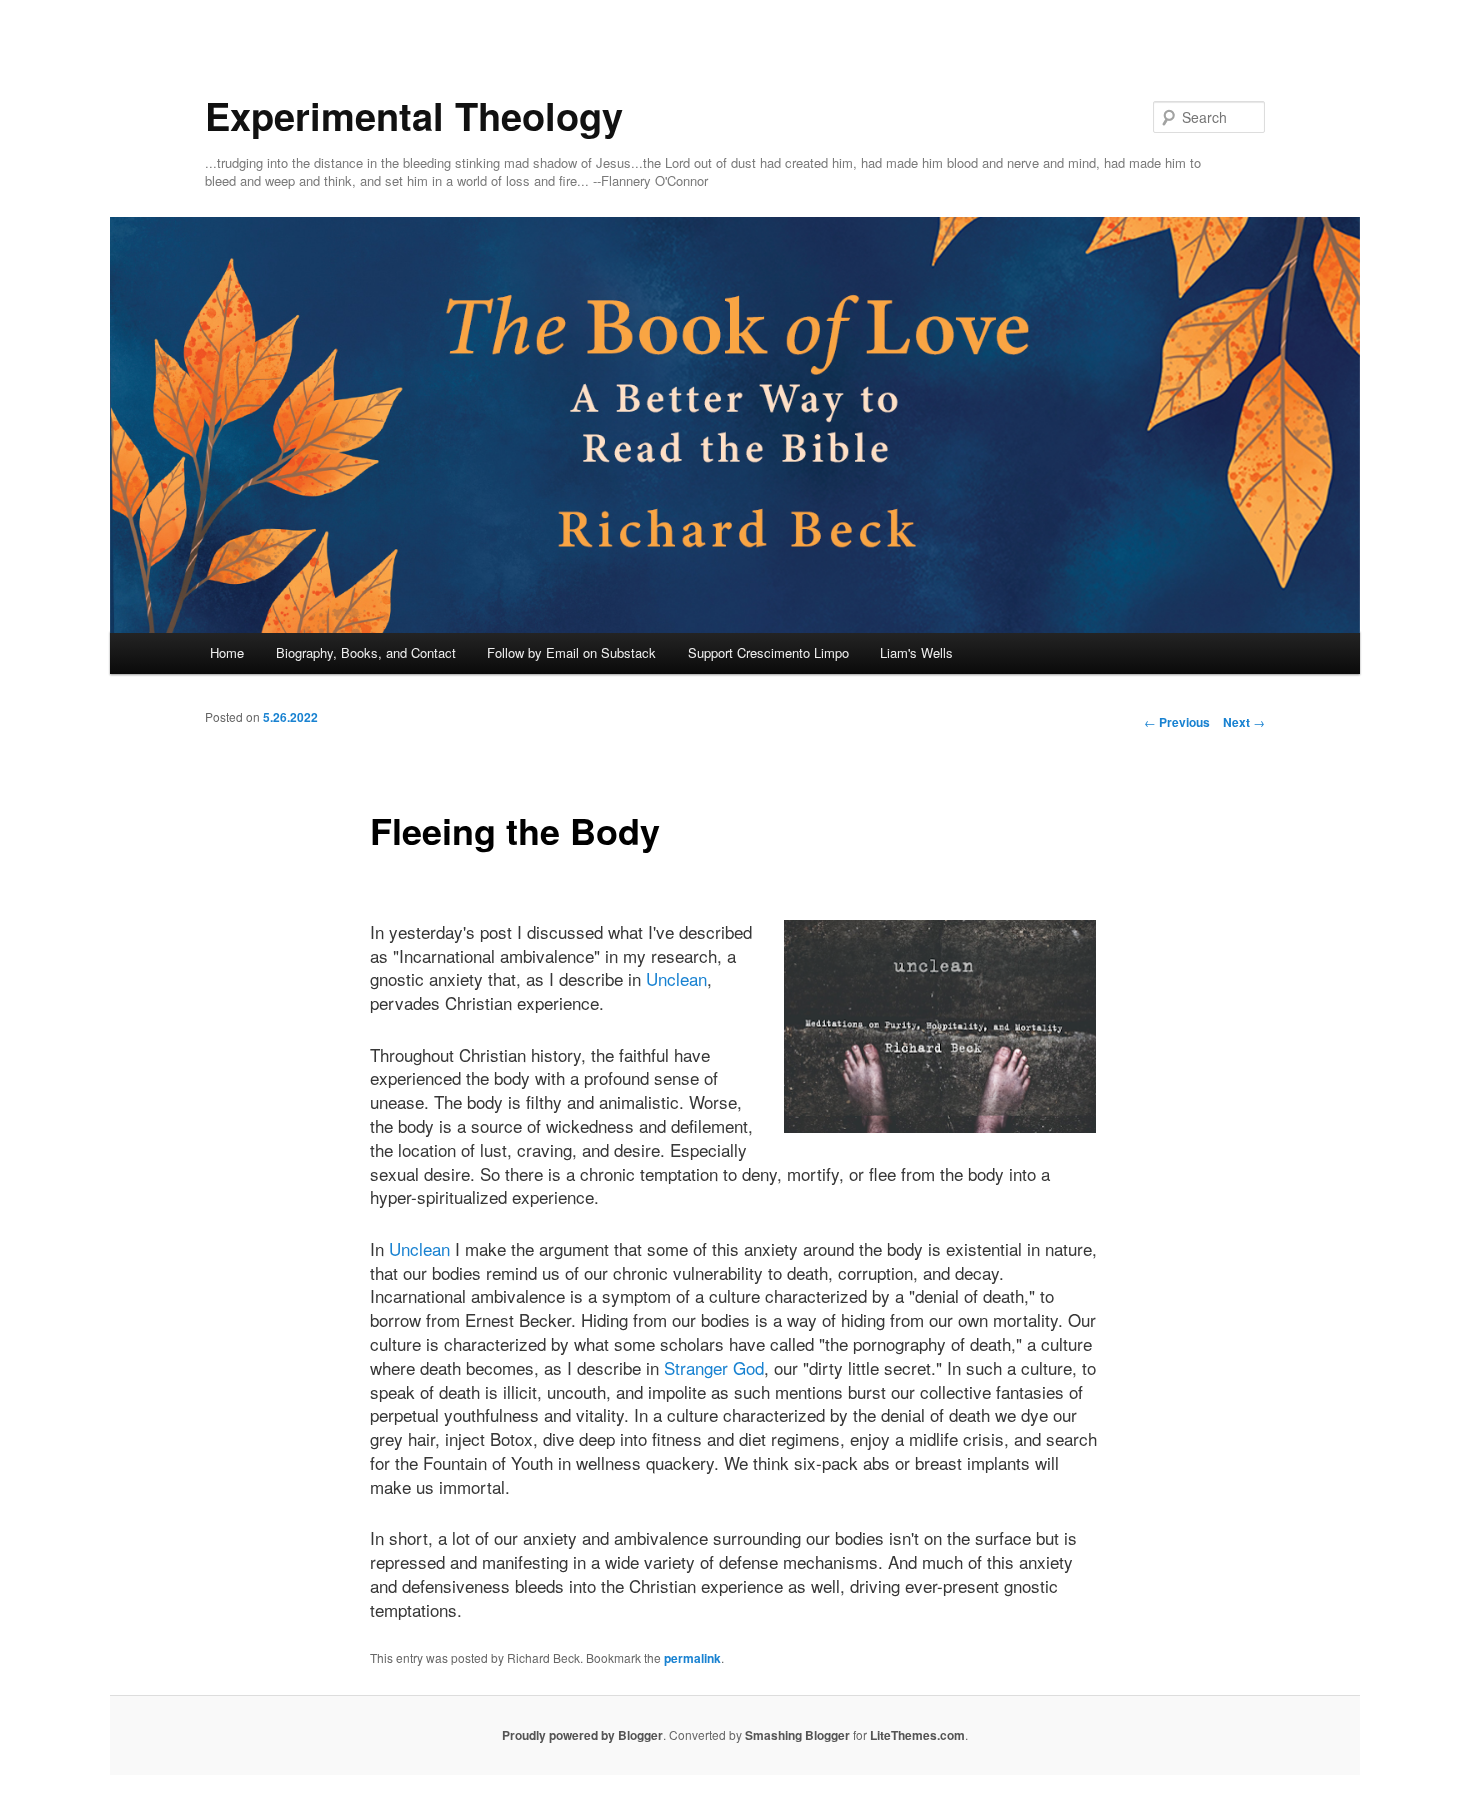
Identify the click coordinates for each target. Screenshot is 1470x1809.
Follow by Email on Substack (571, 652)
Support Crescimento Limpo (768, 652)
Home (227, 652)
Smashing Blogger (797, 1735)
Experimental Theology (414, 115)
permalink (692, 1658)
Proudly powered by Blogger (582, 1735)
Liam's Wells (916, 652)
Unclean (676, 978)
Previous (1177, 722)
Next (1244, 722)
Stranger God (714, 1367)
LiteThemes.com (917, 1735)
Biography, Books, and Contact (366, 652)
